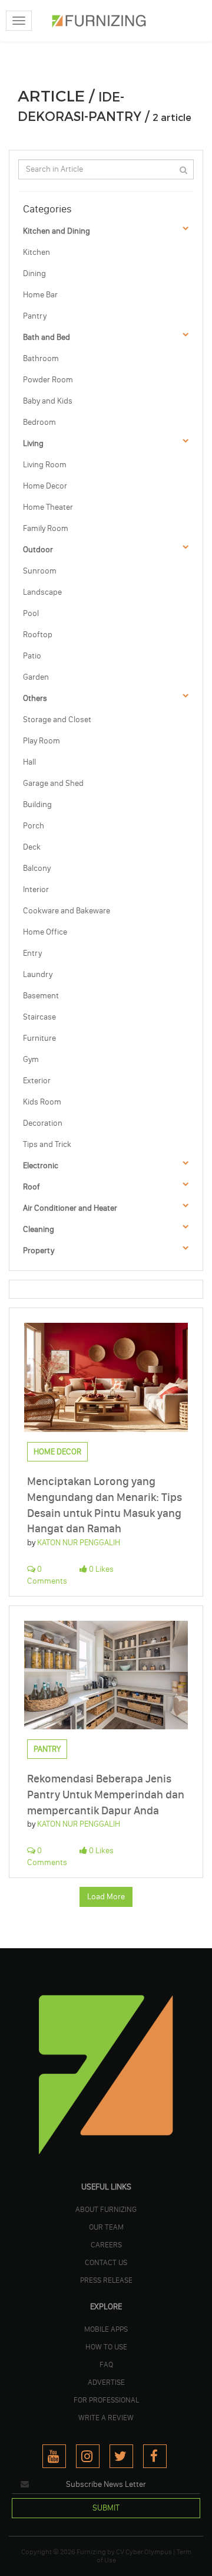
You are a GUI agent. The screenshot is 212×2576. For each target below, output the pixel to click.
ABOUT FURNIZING (106, 2209)
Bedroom (39, 422)
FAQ (106, 2364)
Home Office (45, 932)
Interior (36, 889)
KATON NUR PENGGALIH (79, 1543)
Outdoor (38, 550)
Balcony (37, 868)
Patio (32, 656)
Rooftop (38, 635)
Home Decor (45, 486)
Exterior (37, 1081)
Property (39, 1251)
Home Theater (48, 507)
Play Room (42, 741)
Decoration (43, 1123)
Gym (31, 1059)
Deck (32, 847)
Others (35, 698)
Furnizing (91, 2552)
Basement (41, 996)
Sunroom (40, 571)
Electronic (41, 1166)
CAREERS (106, 2244)
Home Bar (40, 295)
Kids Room (42, 1102)
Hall (29, 762)
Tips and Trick (47, 1144)
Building (37, 804)
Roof (32, 1187)
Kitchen (37, 252)
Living (33, 443)
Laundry (38, 974)
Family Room (46, 528)
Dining (34, 273)
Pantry (35, 316)
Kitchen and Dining (57, 231)
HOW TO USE (106, 2346)
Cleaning (39, 1229)
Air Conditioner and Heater (70, 1208)
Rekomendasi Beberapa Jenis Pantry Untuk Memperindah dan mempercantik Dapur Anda (106, 1794)
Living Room (45, 465)
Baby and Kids (48, 401)
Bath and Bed (47, 337)
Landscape (42, 592)
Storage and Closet (57, 720)
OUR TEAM (106, 2227)
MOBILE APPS (106, 2329)
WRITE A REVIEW (106, 2417)
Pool (31, 613)
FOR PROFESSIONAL (106, 2400)
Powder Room (48, 380)
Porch (34, 826)
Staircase (39, 1017)
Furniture (39, 1038)
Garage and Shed (53, 783)
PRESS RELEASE (106, 2280)
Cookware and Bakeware (67, 911)
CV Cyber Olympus (144, 2552)
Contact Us (106, 2262)
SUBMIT (106, 2508)
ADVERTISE (106, 2382)
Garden (36, 677)
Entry (32, 953)
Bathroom (41, 358)
